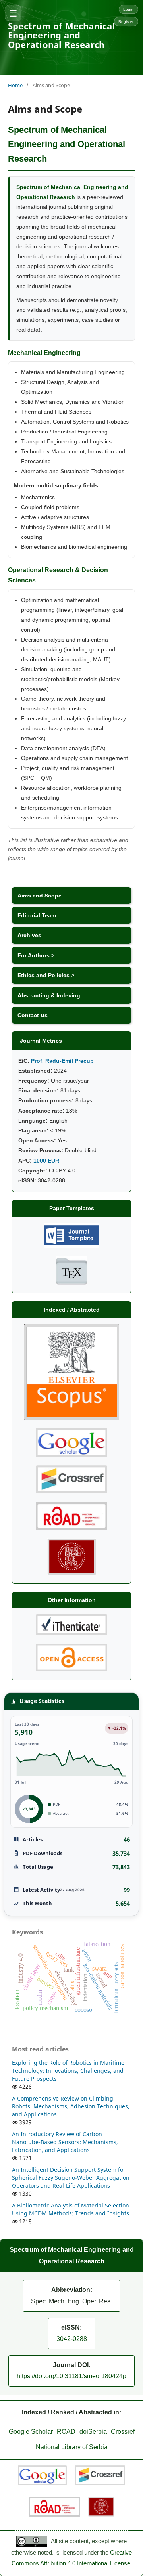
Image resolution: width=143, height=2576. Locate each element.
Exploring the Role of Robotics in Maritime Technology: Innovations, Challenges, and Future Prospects (68, 2071)
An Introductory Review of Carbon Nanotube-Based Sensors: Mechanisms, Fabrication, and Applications (65, 2142)
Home (15, 85)
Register (126, 22)
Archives (29, 935)
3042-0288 (72, 2339)
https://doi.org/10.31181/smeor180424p (71, 2376)
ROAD (66, 2432)
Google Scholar (31, 2432)
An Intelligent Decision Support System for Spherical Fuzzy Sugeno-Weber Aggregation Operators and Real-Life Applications (71, 2178)
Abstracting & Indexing (49, 995)
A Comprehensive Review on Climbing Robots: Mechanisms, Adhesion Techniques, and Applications (71, 2106)
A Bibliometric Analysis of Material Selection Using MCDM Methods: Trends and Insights (71, 2209)
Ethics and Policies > (46, 975)
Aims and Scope (40, 896)
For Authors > (36, 955)
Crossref (123, 2432)
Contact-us (33, 1015)
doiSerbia (93, 2432)
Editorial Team (37, 915)
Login (128, 9)
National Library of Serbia (72, 2447)
